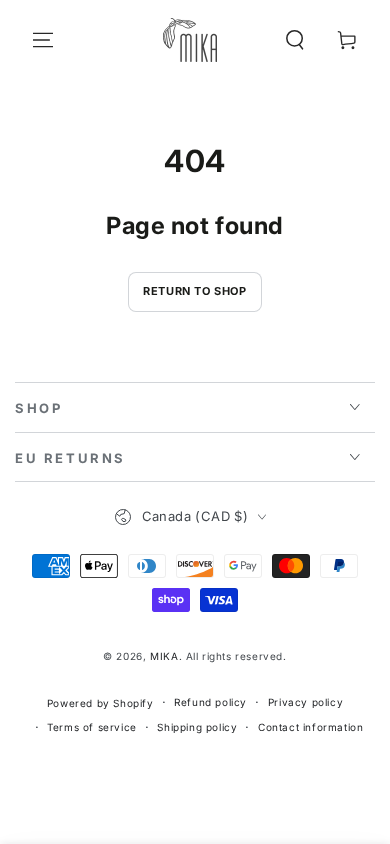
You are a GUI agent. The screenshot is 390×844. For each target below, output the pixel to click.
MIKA (164, 656)
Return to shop (194, 291)
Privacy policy (305, 702)
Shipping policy (197, 727)
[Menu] (43, 40)
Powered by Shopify (100, 703)
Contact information (310, 727)
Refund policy (210, 702)
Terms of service (92, 727)
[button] (295, 40)
